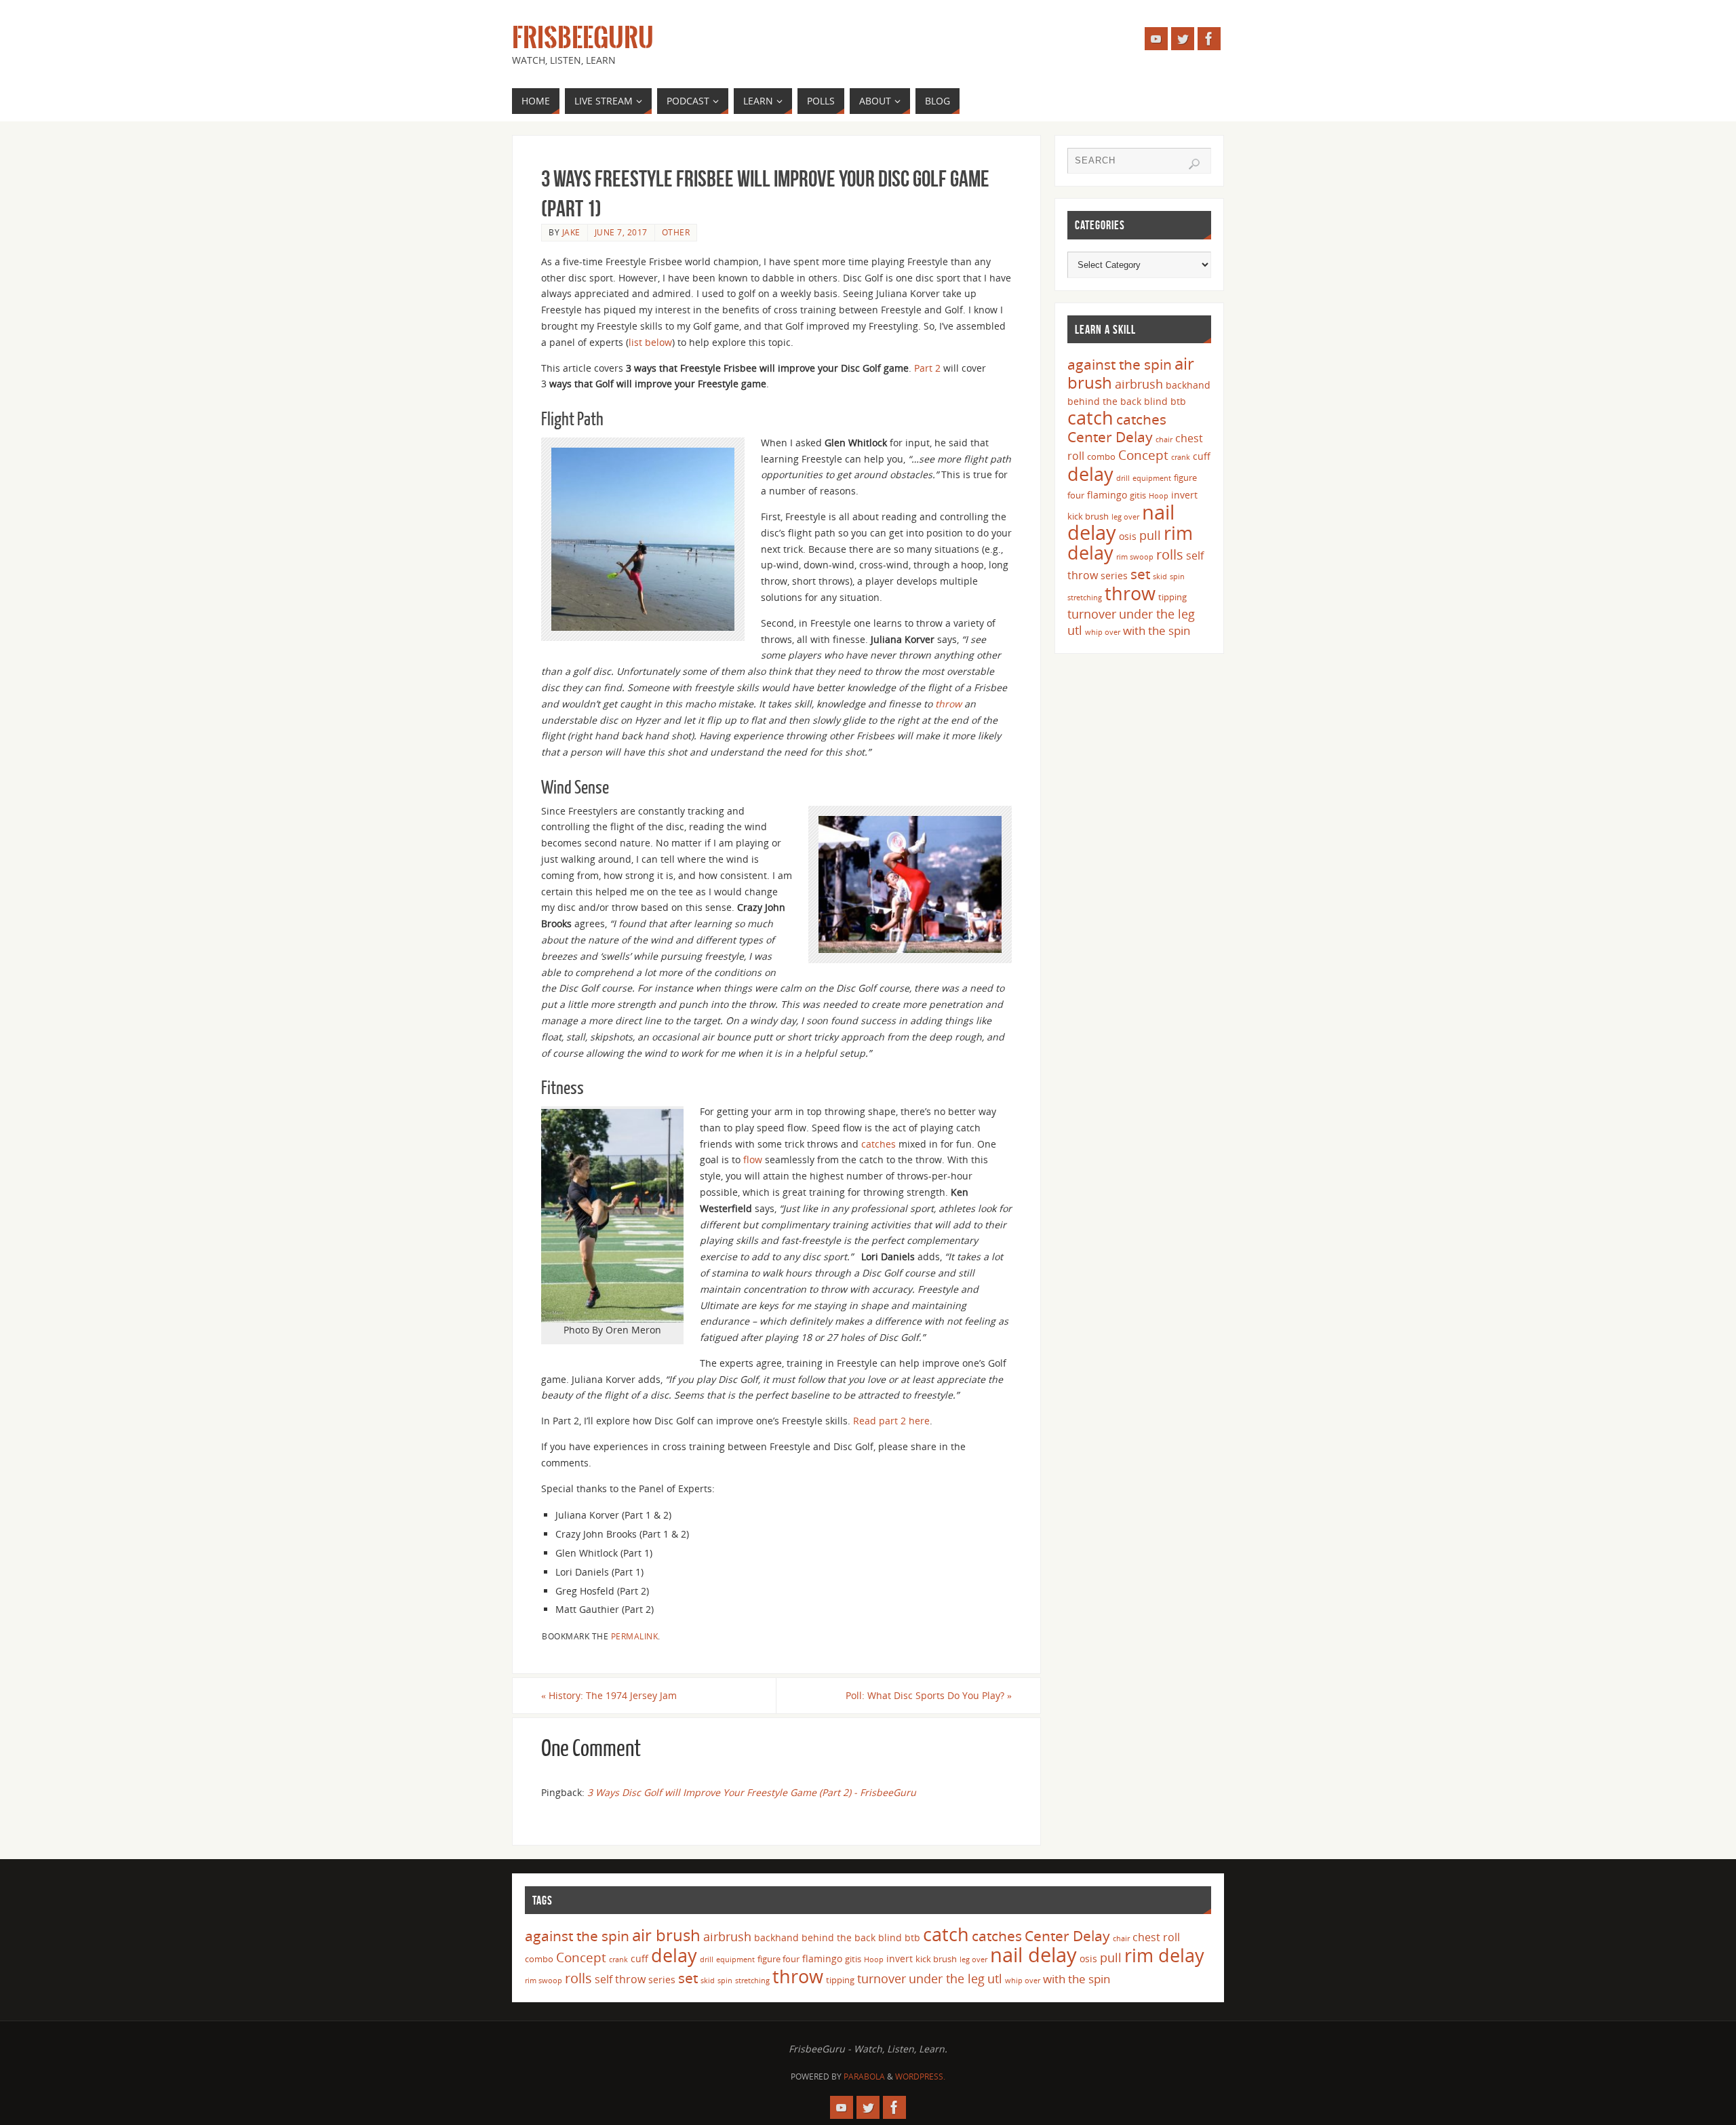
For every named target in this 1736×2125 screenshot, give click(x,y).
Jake (571, 232)
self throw (620, 1979)
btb (1178, 401)
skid (1160, 577)
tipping (1172, 597)
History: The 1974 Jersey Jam (609, 1695)
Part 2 (927, 368)
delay (1090, 474)
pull (1150, 535)
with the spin (1157, 630)
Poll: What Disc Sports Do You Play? (929, 1695)
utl (1075, 630)
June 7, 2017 (621, 232)
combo (1101, 456)
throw (948, 704)
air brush (666, 1935)
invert (1184, 495)
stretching (1085, 598)
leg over (1125, 517)
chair (1164, 440)
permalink (635, 1636)
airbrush (1139, 384)
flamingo (1107, 495)
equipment (1152, 478)
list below (650, 342)
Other (676, 232)
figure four (778, 1959)
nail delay (1033, 1955)
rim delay (1164, 1955)
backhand (1188, 385)
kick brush (1088, 516)
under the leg (1157, 614)
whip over (1103, 632)
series (1114, 576)
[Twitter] (1183, 39)
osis (1128, 536)
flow (753, 1159)
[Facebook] (1209, 39)
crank (1181, 457)
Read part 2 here (891, 1421)
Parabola (864, 2077)
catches (879, 1144)
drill (1123, 478)
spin (1177, 577)
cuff (1202, 456)
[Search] (1194, 164)
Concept (1143, 455)
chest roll (1156, 1937)
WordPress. (920, 2077)
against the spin (1120, 364)
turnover (1092, 614)
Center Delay (1110, 437)
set (1140, 573)
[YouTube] (1156, 39)
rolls (1170, 554)
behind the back (1104, 401)
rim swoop (1135, 557)
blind (1156, 401)
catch (1090, 417)
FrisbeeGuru (583, 38)
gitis (1138, 495)
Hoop (1159, 496)
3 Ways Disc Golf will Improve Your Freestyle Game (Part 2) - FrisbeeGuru (752, 1792)
